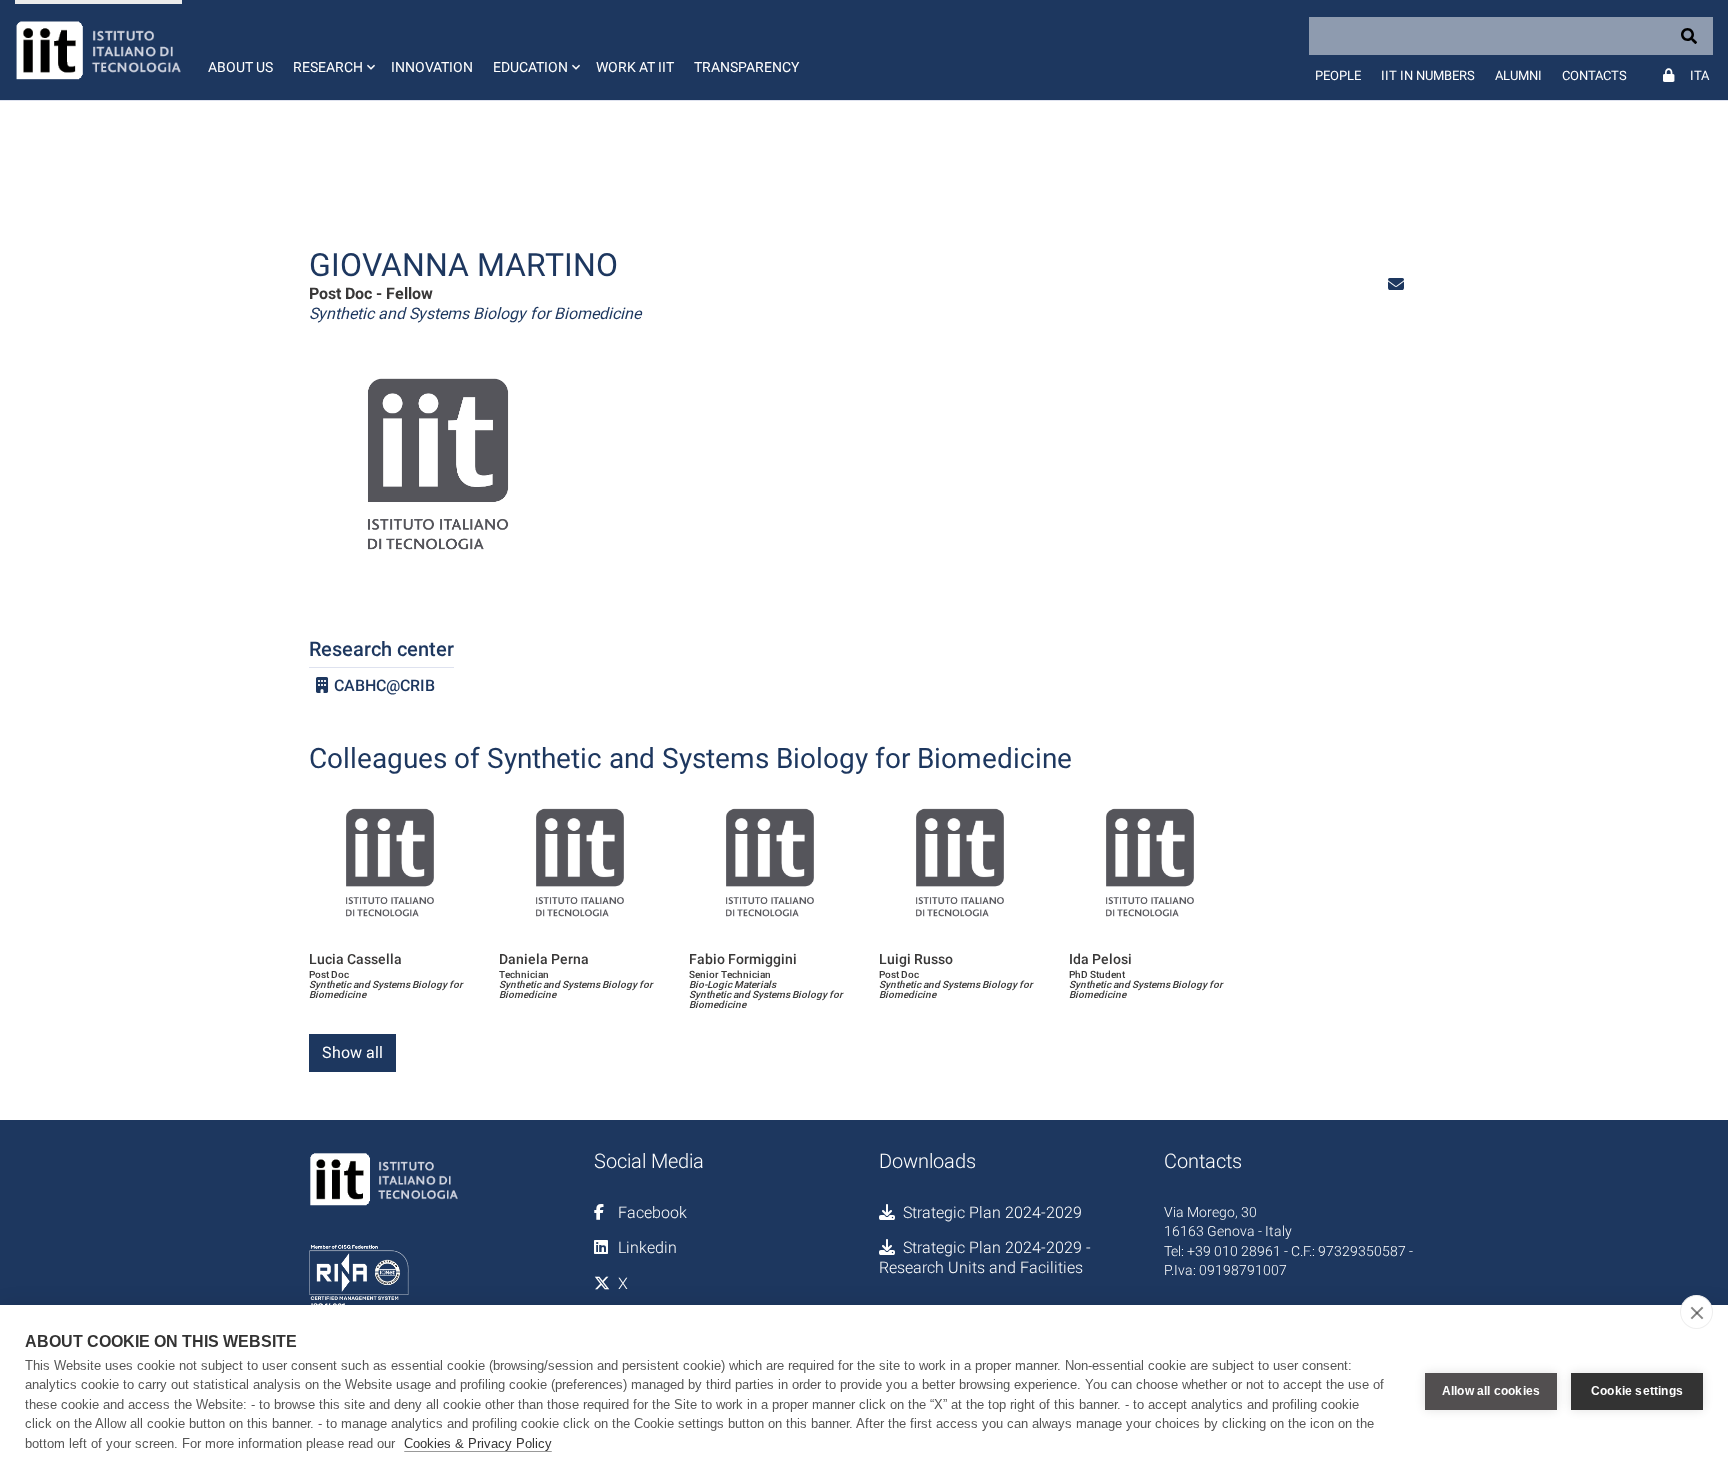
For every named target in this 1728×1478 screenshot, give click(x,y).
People (1338, 75)
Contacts (1594, 75)
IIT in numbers (1428, 75)
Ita (1699, 75)
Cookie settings (1637, 1391)
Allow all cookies (1491, 1391)
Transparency (746, 67)
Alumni (1518, 75)
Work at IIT (635, 67)
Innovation (432, 67)
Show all (352, 1052)
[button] (332, 50)
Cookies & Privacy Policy (478, 1443)
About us (240, 67)
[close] (1696, 1312)
